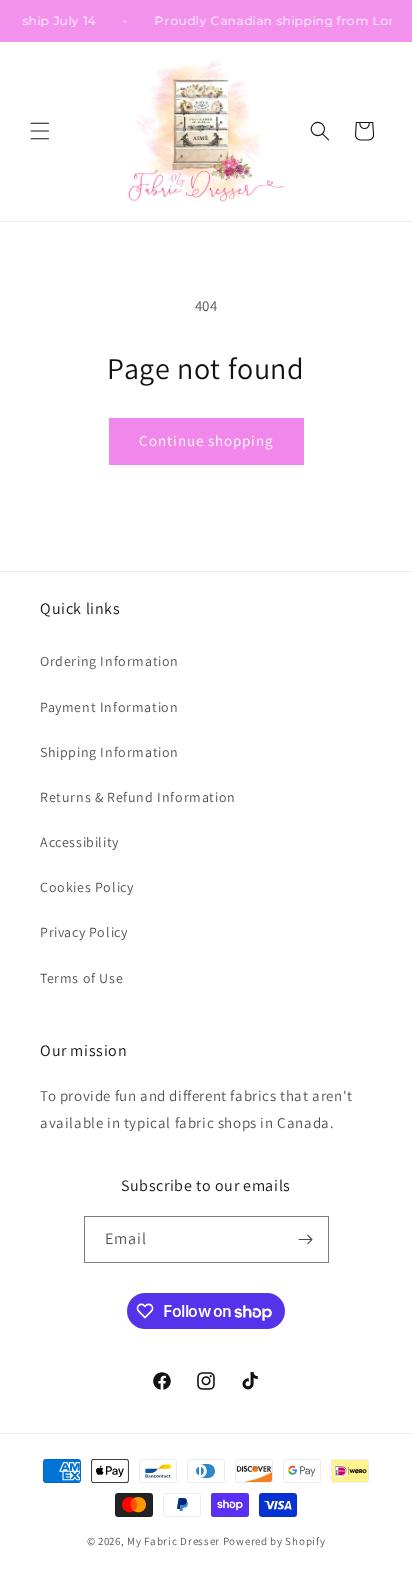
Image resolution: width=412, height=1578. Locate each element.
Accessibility (79, 842)
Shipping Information (109, 752)
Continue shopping (206, 440)
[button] (40, 131)
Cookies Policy (86, 887)
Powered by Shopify (274, 1541)
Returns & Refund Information (138, 797)
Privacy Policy (83, 932)
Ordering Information (109, 661)
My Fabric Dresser (173, 1541)
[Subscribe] (306, 1239)
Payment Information (109, 707)
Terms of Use (81, 978)
